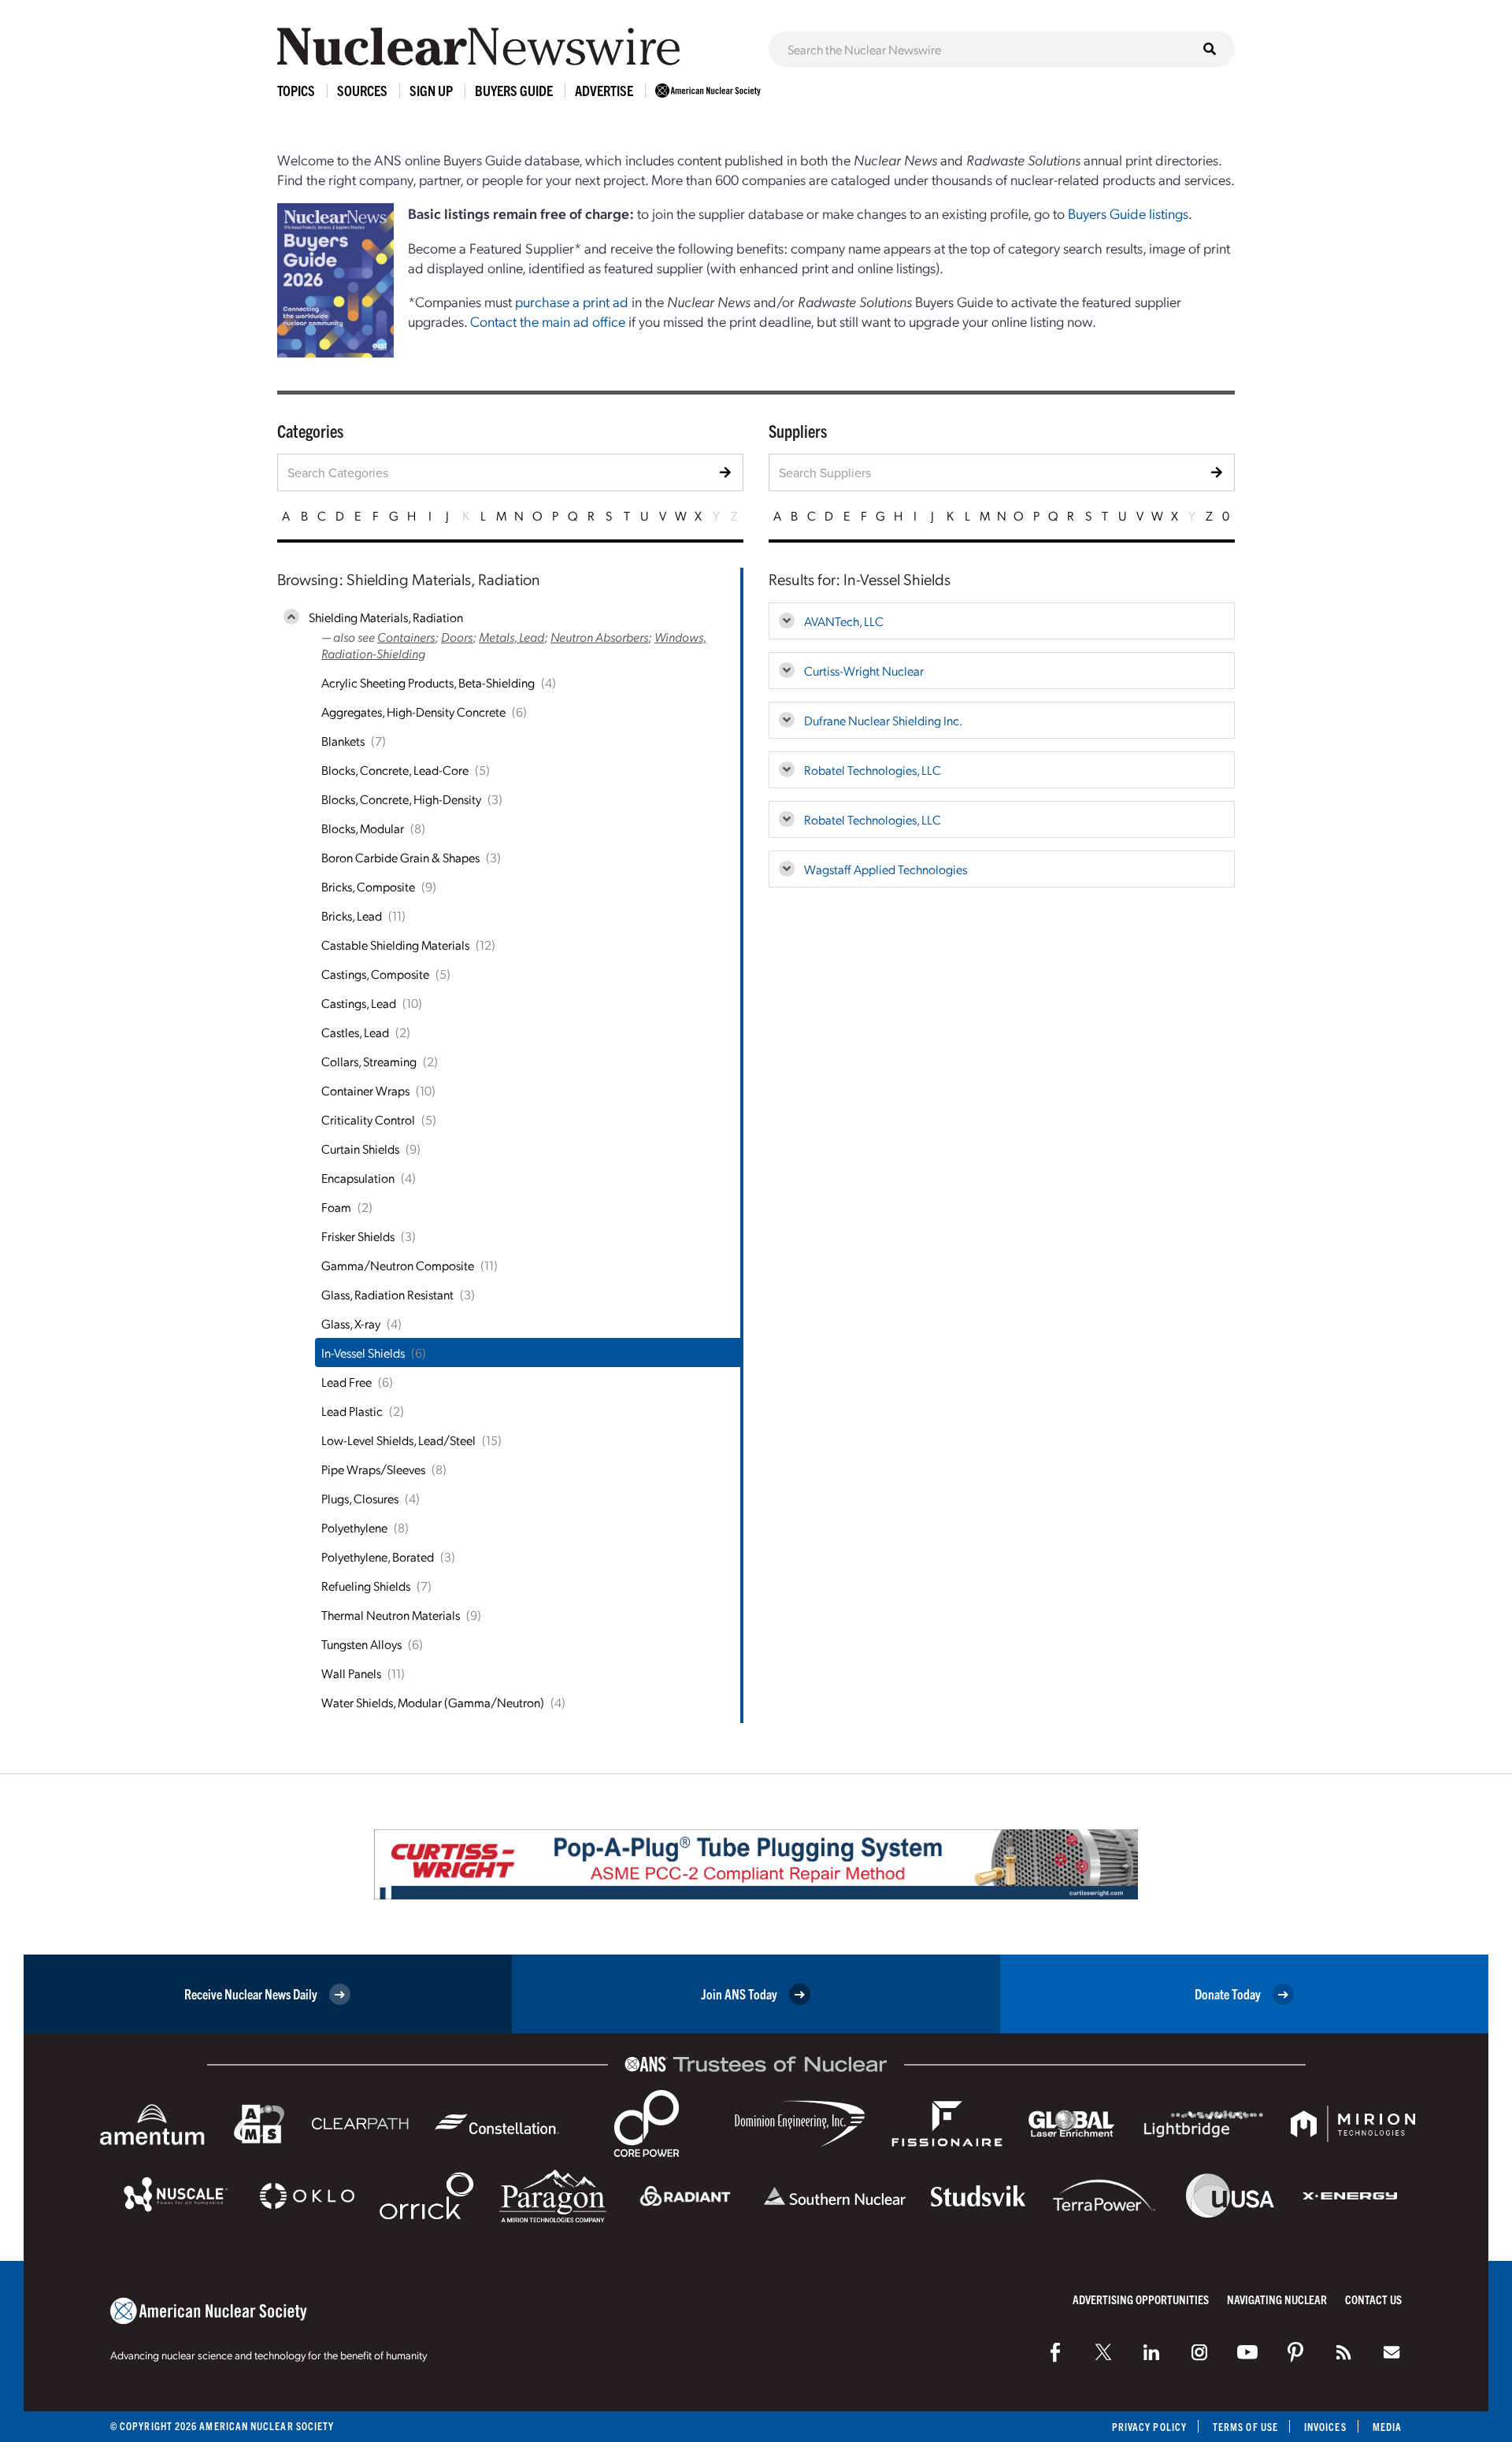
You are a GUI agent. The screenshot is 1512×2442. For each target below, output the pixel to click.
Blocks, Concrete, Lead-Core (395, 770)
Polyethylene (354, 1527)
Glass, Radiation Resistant (387, 1294)
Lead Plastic (352, 1411)
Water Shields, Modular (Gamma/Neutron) (433, 1702)
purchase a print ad (572, 301)
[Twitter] (1103, 2352)
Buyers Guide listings (1128, 213)
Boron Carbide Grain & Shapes (400, 857)
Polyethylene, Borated (378, 1556)
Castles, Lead (355, 1032)
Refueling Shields (366, 1586)
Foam (336, 1207)
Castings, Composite (375, 974)
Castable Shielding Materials (395, 945)
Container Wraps (365, 1090)
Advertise (604, 90)
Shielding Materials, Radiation (386, 617)
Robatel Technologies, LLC (873, 770)
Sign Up (431, 90)
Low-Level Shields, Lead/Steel (398, 1440)
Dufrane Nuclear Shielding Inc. (883, 720)
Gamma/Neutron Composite (398, 1265)
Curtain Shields (360, 1149)
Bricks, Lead (352, 915)
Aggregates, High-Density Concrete (413, 711)
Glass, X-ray (351, 1323)
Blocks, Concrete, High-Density (401, 799)
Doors (457, 637)
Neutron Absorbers (599, 637)
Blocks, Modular (363, 828)
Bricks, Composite (368, 886)
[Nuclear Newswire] (1343, 2352)
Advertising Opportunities (1141, 2299)
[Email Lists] (1392, 2352)
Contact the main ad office (548, 321)
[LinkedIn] (1151, 2352)
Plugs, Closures (360, 1498)
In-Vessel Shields (363, 1353)
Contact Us (1373, 2299)
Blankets (343, 741)
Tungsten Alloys (361, 1644)
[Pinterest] (1295, 2352)
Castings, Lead (359, 1003)
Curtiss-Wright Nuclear (864, 671)
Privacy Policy (1149, 2427)
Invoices (1325, 2427)
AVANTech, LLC (844, 621)
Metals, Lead (511, 637)
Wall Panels (351, 1673)
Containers (406, 637)
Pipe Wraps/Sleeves (373, 1469)
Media (1387, 2427)
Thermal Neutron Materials (391, 1615)
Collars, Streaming (369, 1061)
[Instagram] (1199, 2352)
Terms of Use (1245, 2427)
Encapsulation (358, 1178)
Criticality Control (368, 1119)
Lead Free (346, 1382)
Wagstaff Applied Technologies (886, 869)
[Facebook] (1055, 2352)
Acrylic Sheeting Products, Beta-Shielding (428, 682)
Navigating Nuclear (1277, 2299)
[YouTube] (1247, 2352)
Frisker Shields (358, 1236)
